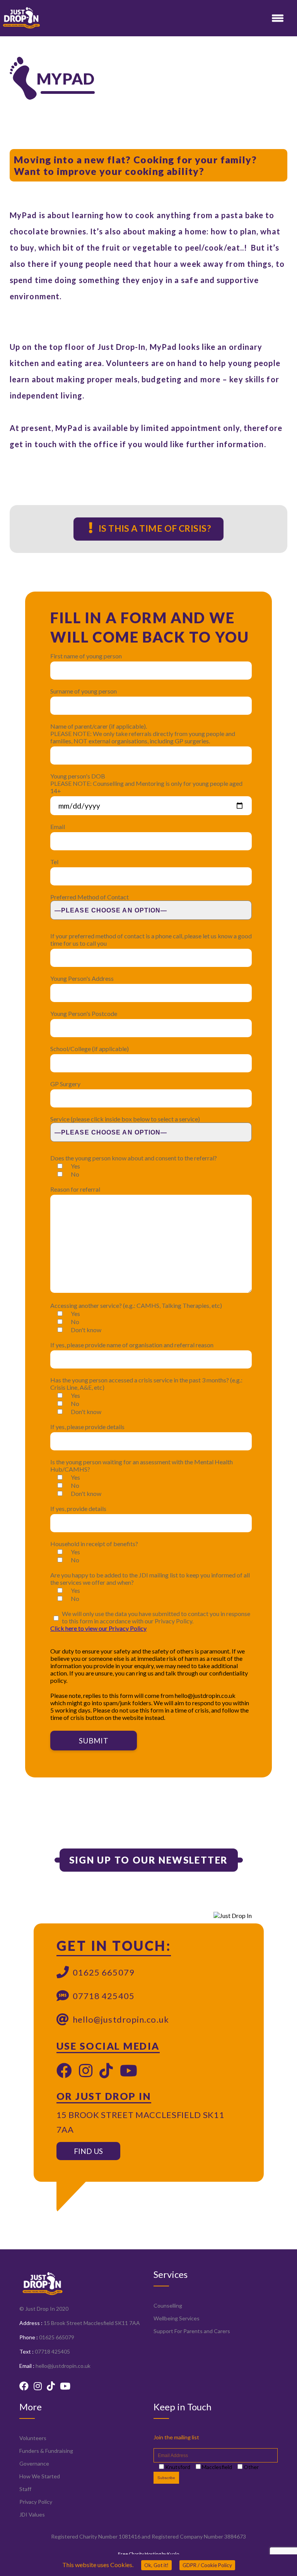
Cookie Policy (207, 2565)
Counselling (168, 2306)
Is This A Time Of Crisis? (154, 528)
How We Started (40, 2476)
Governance (34, 2463)
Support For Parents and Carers (192, 2331)
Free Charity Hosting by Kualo (148, 2554)
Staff (25, 2489)
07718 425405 (104, 1996)
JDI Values (32, 2514)
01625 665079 (104, 1972)
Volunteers (33, 2438)
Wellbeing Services (177, 2318)
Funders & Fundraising (46, 2451)
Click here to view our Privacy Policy (98, 1628)
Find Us (88, 2151)
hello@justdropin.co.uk (121, 2019)
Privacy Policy (36, 2502)
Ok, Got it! (156, 2565)
